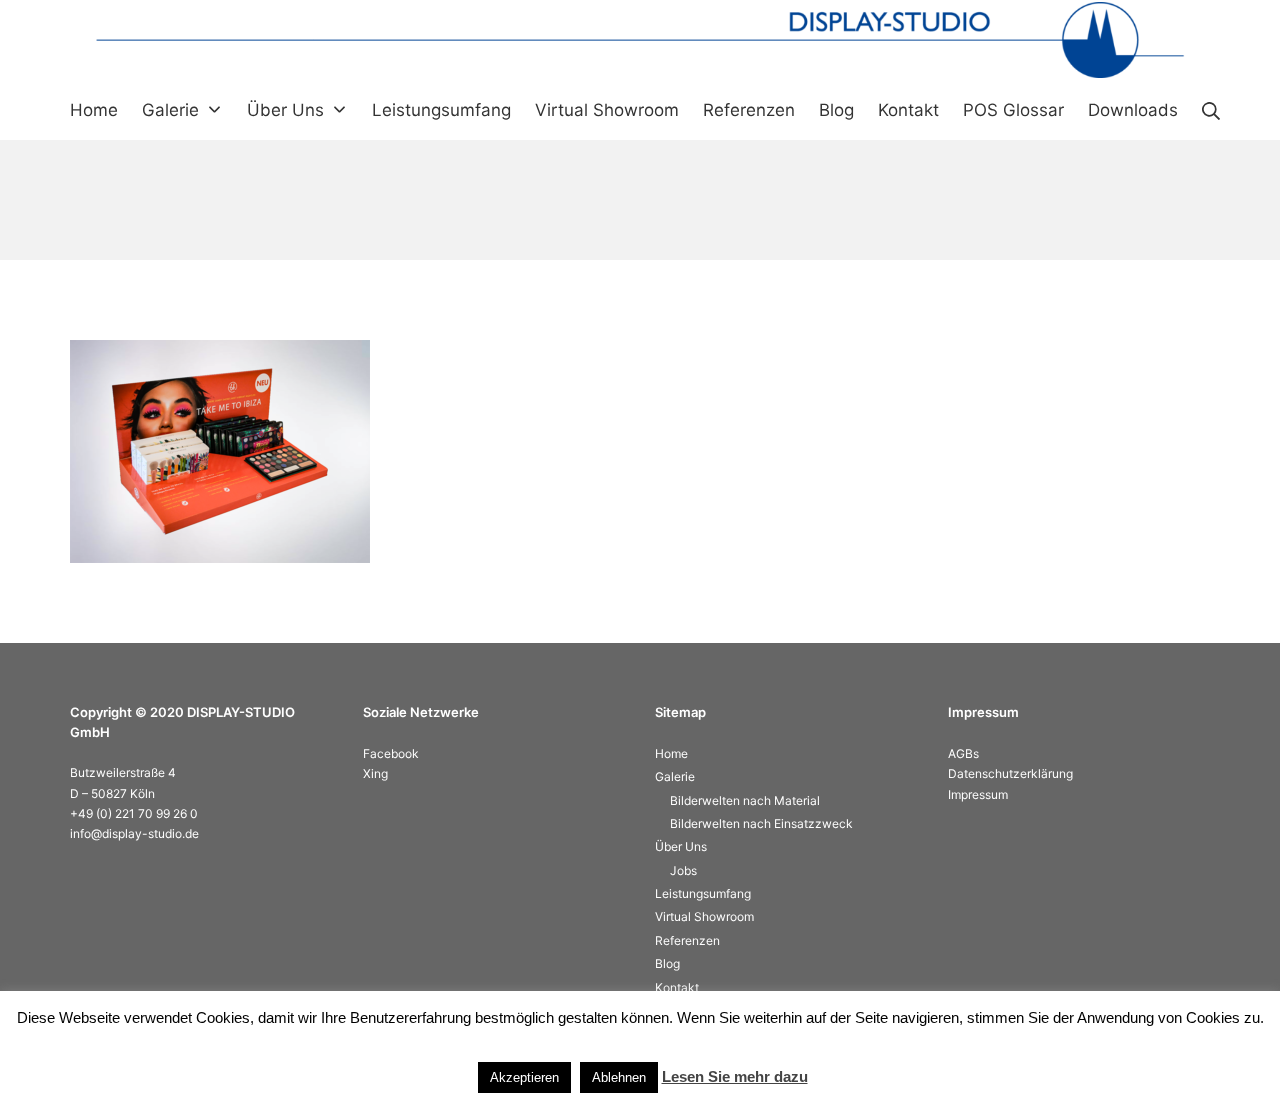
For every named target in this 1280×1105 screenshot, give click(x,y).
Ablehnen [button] (619, 1077)
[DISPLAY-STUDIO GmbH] (640, 40)
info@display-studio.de (134, 833)
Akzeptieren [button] (524, 1077)
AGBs (963, 753)
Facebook (391, 753)
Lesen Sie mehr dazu (735, 1076)
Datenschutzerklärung (1010, 773)
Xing (375, 773)
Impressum (978, 794)
